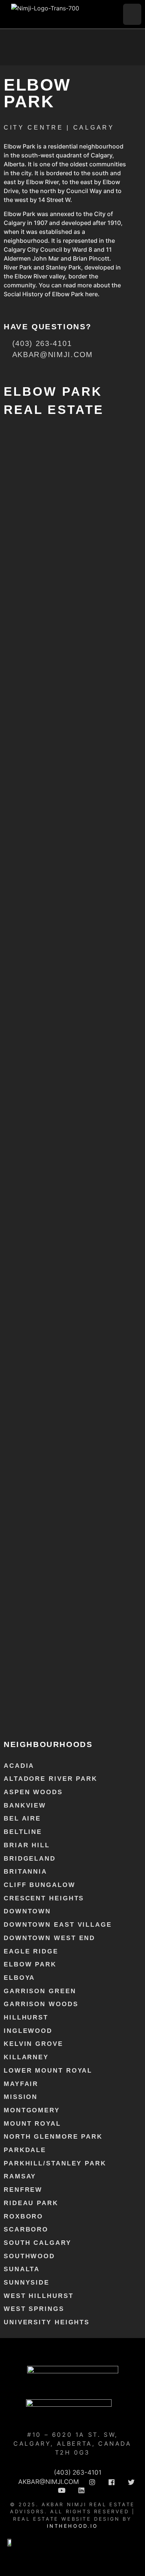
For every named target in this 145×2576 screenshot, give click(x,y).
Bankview (25, 1806)
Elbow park (30, 1964)
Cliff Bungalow (40, 1885)
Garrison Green (40, 1991)
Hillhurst (26, 2017)
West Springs (34, 2309)
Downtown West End (49, 1938)
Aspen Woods (33, 1792)
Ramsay (20, 2176)
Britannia (25, 1872)
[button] (132, 14)
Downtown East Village (58, 1925)
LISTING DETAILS (26, 652)
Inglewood (28, 2031)
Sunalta (22, 2269)
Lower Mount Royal (48, 2071)
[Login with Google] (25, 464)
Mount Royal (32, 2124)
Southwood (29, 2256)
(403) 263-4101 (65, 693)
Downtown (27, 1911)
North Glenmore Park (53, 2137)
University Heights (47, 2322)
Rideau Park (31, 2203)
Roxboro (23, 2216)
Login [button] (75, 461)
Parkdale (25, 2150)
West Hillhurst (39, 2296)
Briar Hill (27, 1845)
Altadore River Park (51, 1779)
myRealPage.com (78, 1713)
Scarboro (26, 2229)
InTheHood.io (72, 2526)
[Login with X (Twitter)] (41, 464)
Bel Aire (22, 1818)
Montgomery (32, 2110)
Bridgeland (30, 1859)
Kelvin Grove (33, 2044)
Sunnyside (27, 2283)
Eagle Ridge (31, 1951)
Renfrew (23, 2190)
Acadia (19, 1766)
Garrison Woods (41, 2004)
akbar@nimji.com (65, 701)
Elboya (19, 1978)
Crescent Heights (44, 1898)
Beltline (23, 1832)
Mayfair (21, 2084)
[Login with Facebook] (10, 464)
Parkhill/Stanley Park (55, 2163)
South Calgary (38, 2243)
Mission (21, 2097)
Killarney (26, 2057)
